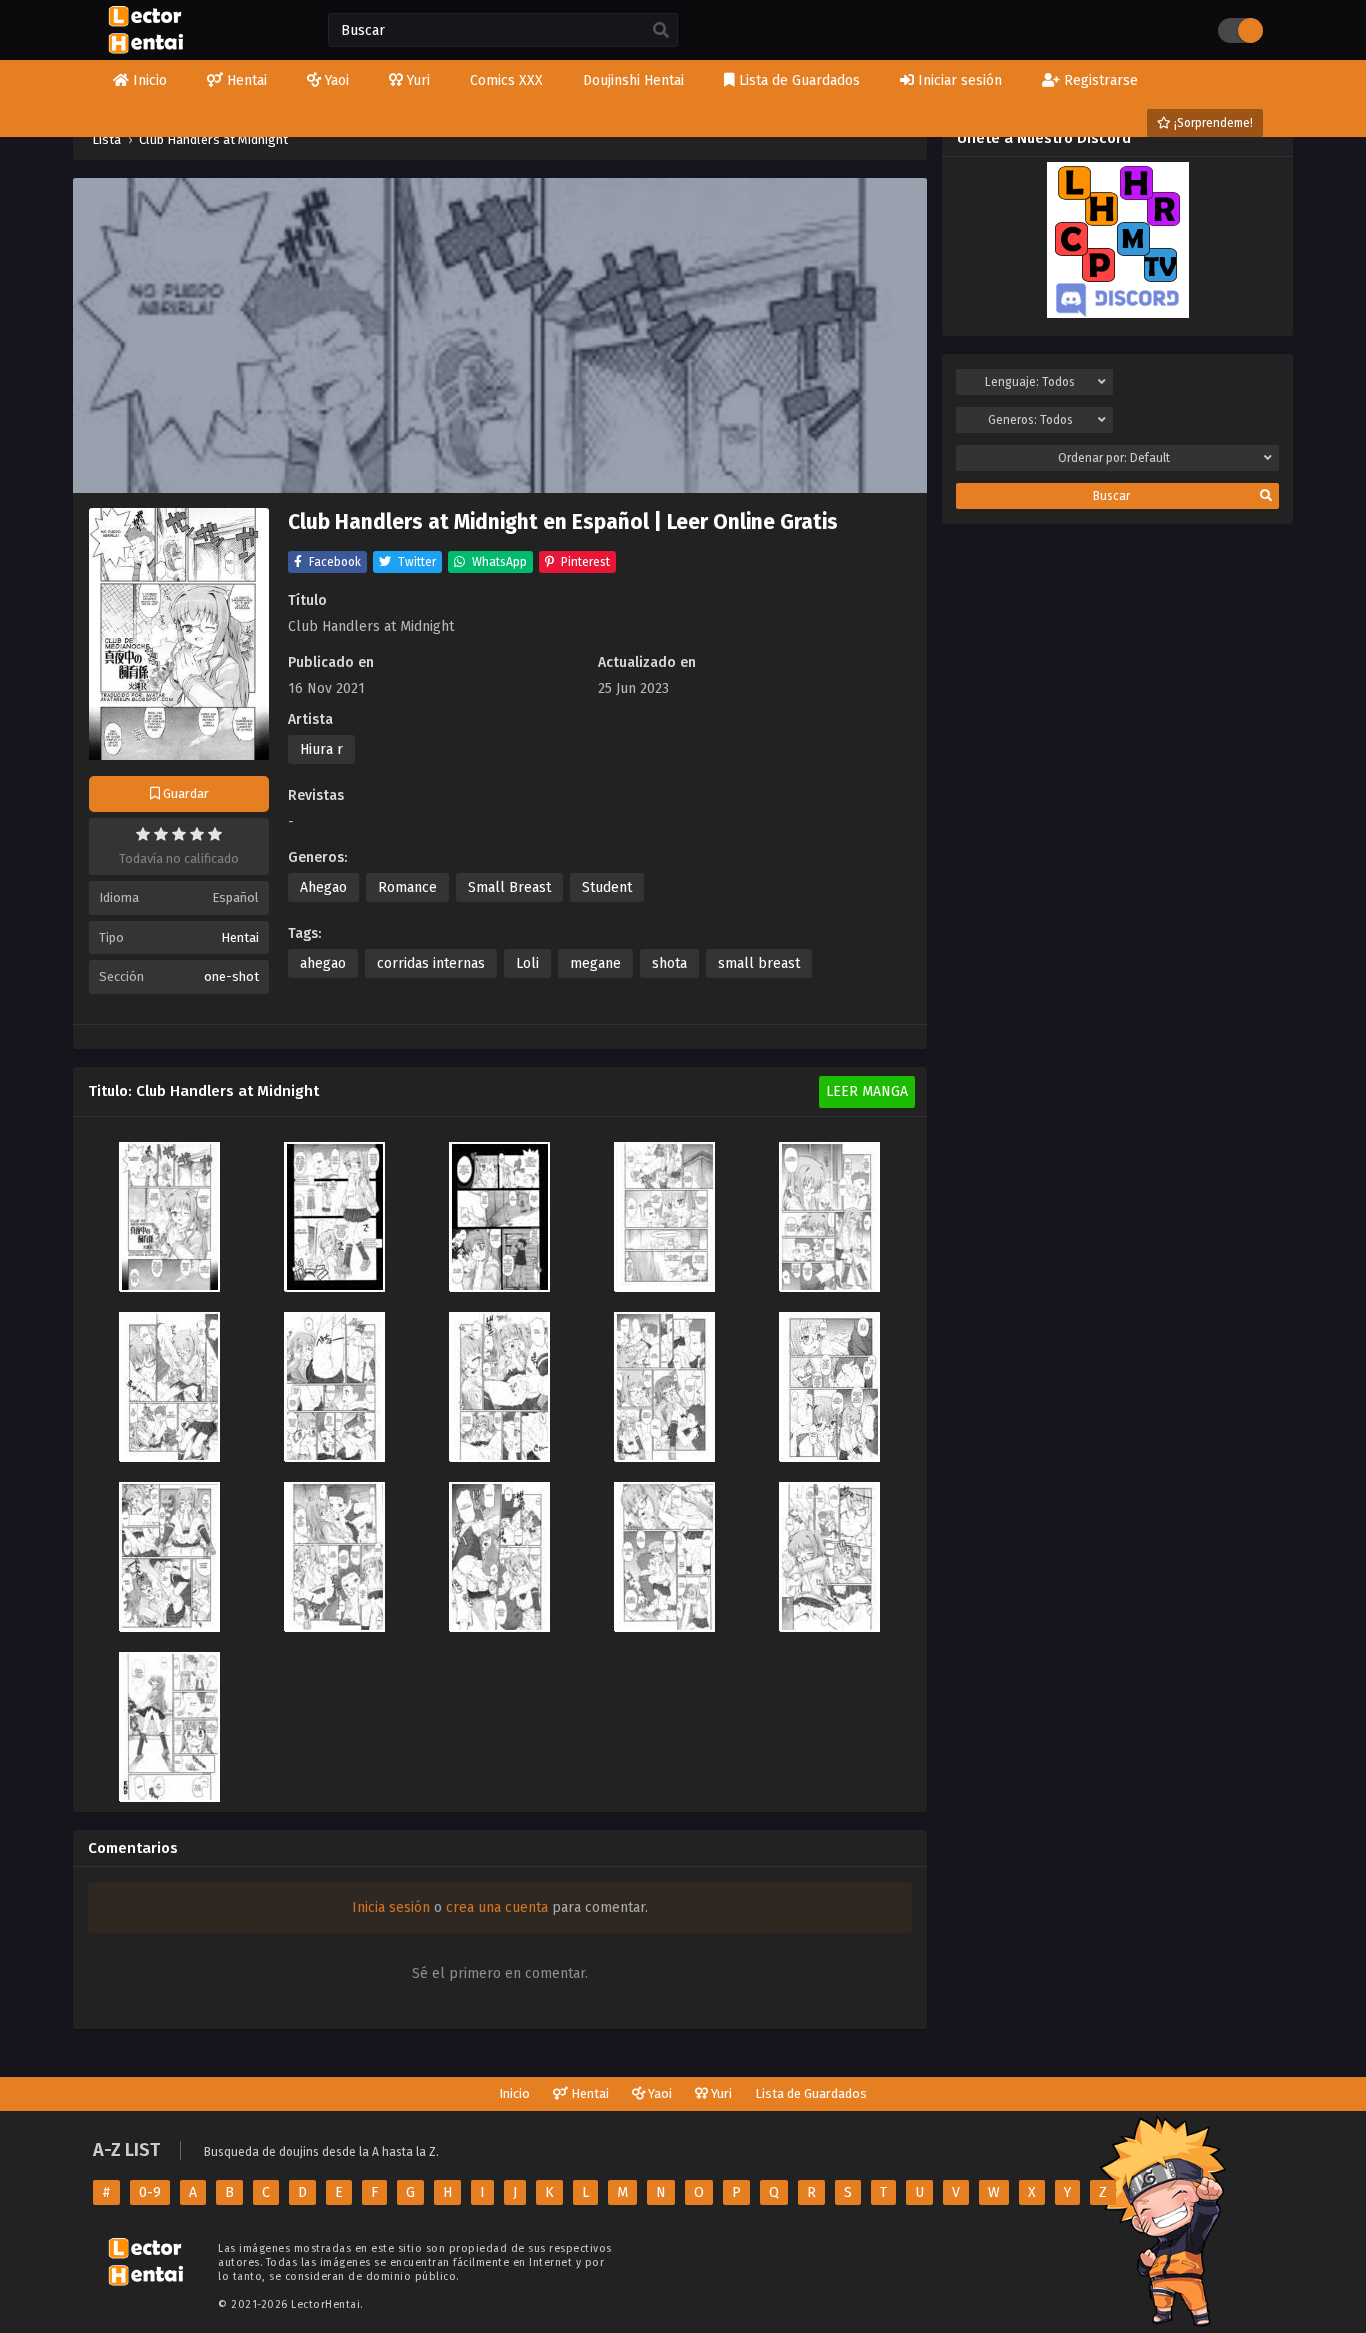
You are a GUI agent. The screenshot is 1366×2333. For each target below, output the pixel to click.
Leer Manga (867, 1091)
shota (669, 963)
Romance (407, 887)
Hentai (240, 937)
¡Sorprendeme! (1212, 123)
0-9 (150, 2192)
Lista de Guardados (811, 2093)
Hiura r (321, 749)
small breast (759, 963)
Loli (527, 963)
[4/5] (197, 834)
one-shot (231, 976)
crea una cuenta (497, 1907)
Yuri (720, 2093)
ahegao (323, 963)
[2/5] (161, 834)
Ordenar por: (1114, 458)
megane (595, 963)
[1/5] (143, 834)
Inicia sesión (391, 1907)
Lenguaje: (1030, 382)
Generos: (1030, 420)
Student (607, 887)
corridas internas (431, 963)
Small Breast (509, 887)
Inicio (514, 2093)
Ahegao (323, 887)
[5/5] (215, 834)
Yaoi (658, 2093)
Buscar (1111, 496)
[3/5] (179, 834)
